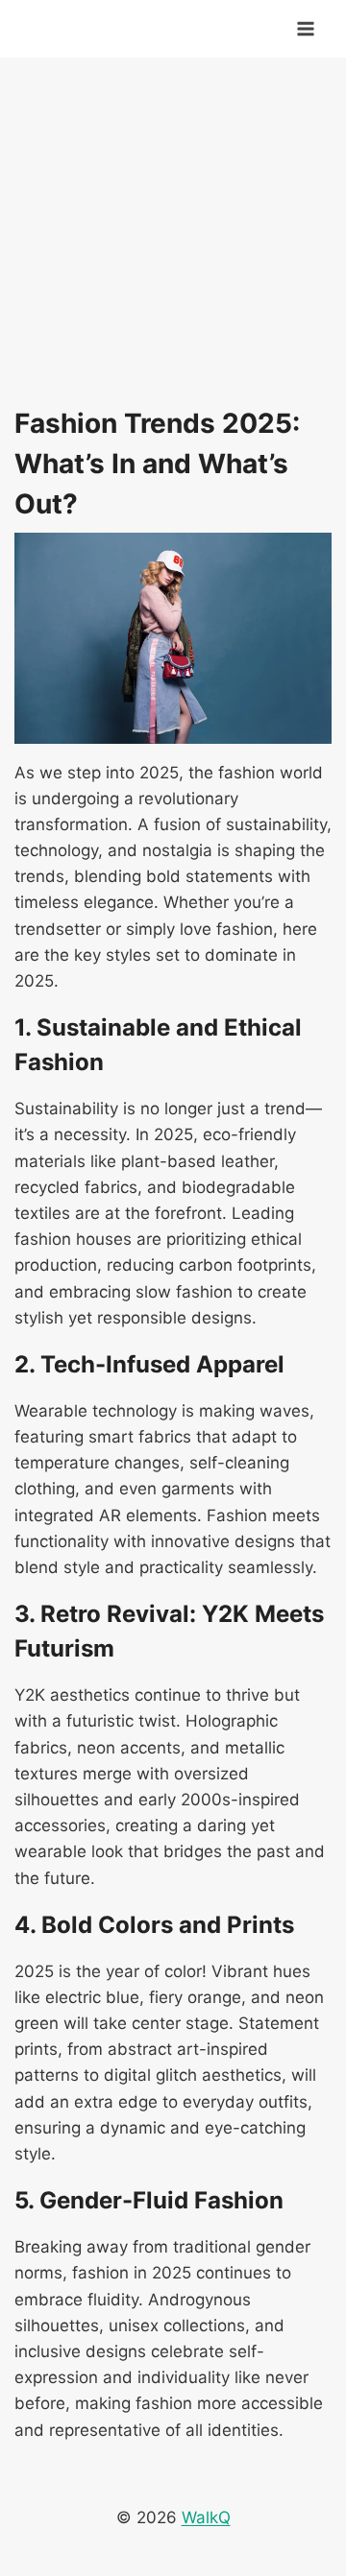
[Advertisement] (173, 230)
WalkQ (206, 2517)
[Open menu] (305, 28)
